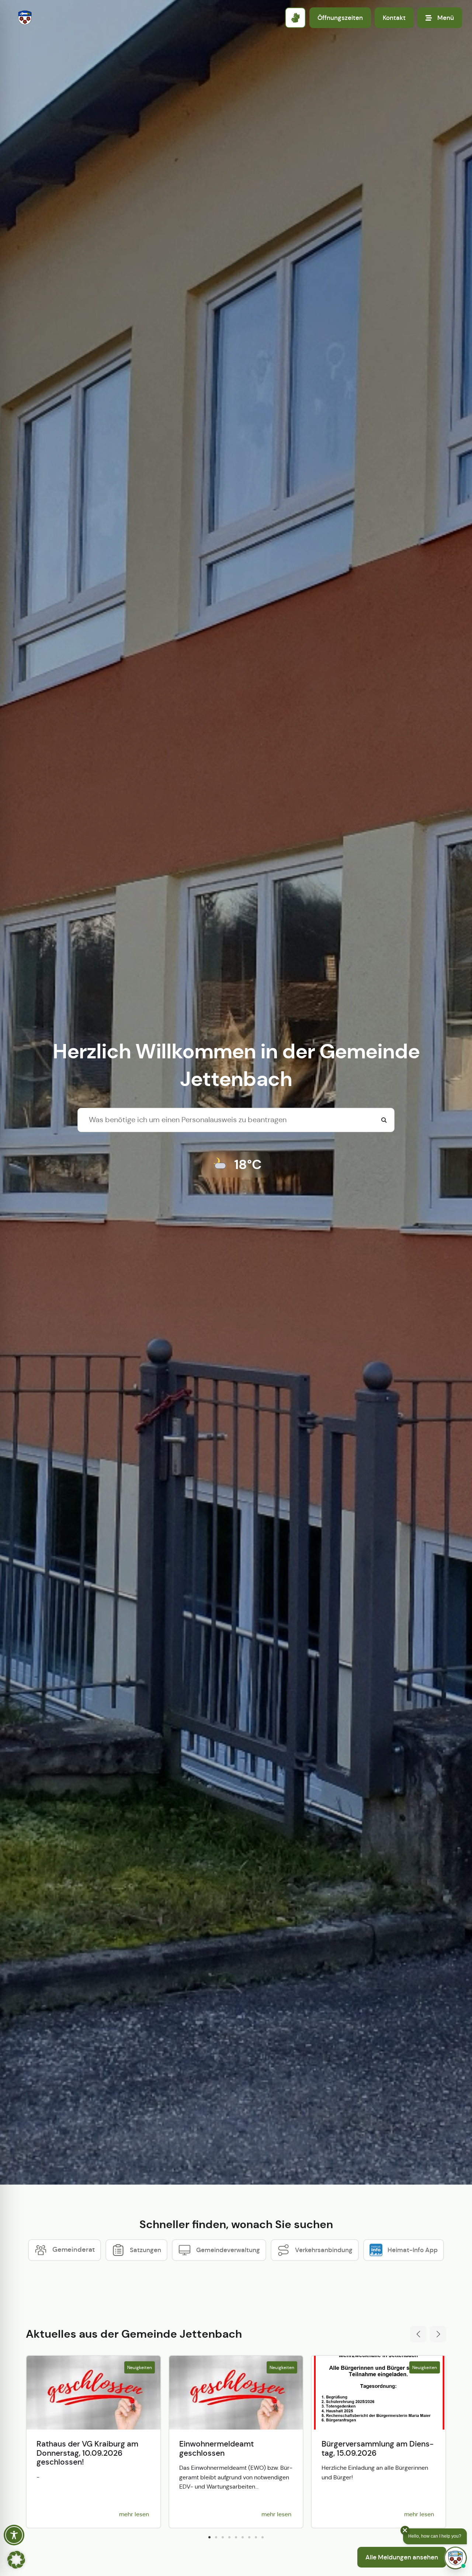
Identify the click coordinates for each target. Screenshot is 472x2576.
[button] (418, 2334)
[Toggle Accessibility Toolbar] (14, 2535)
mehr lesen (134, 2514)
